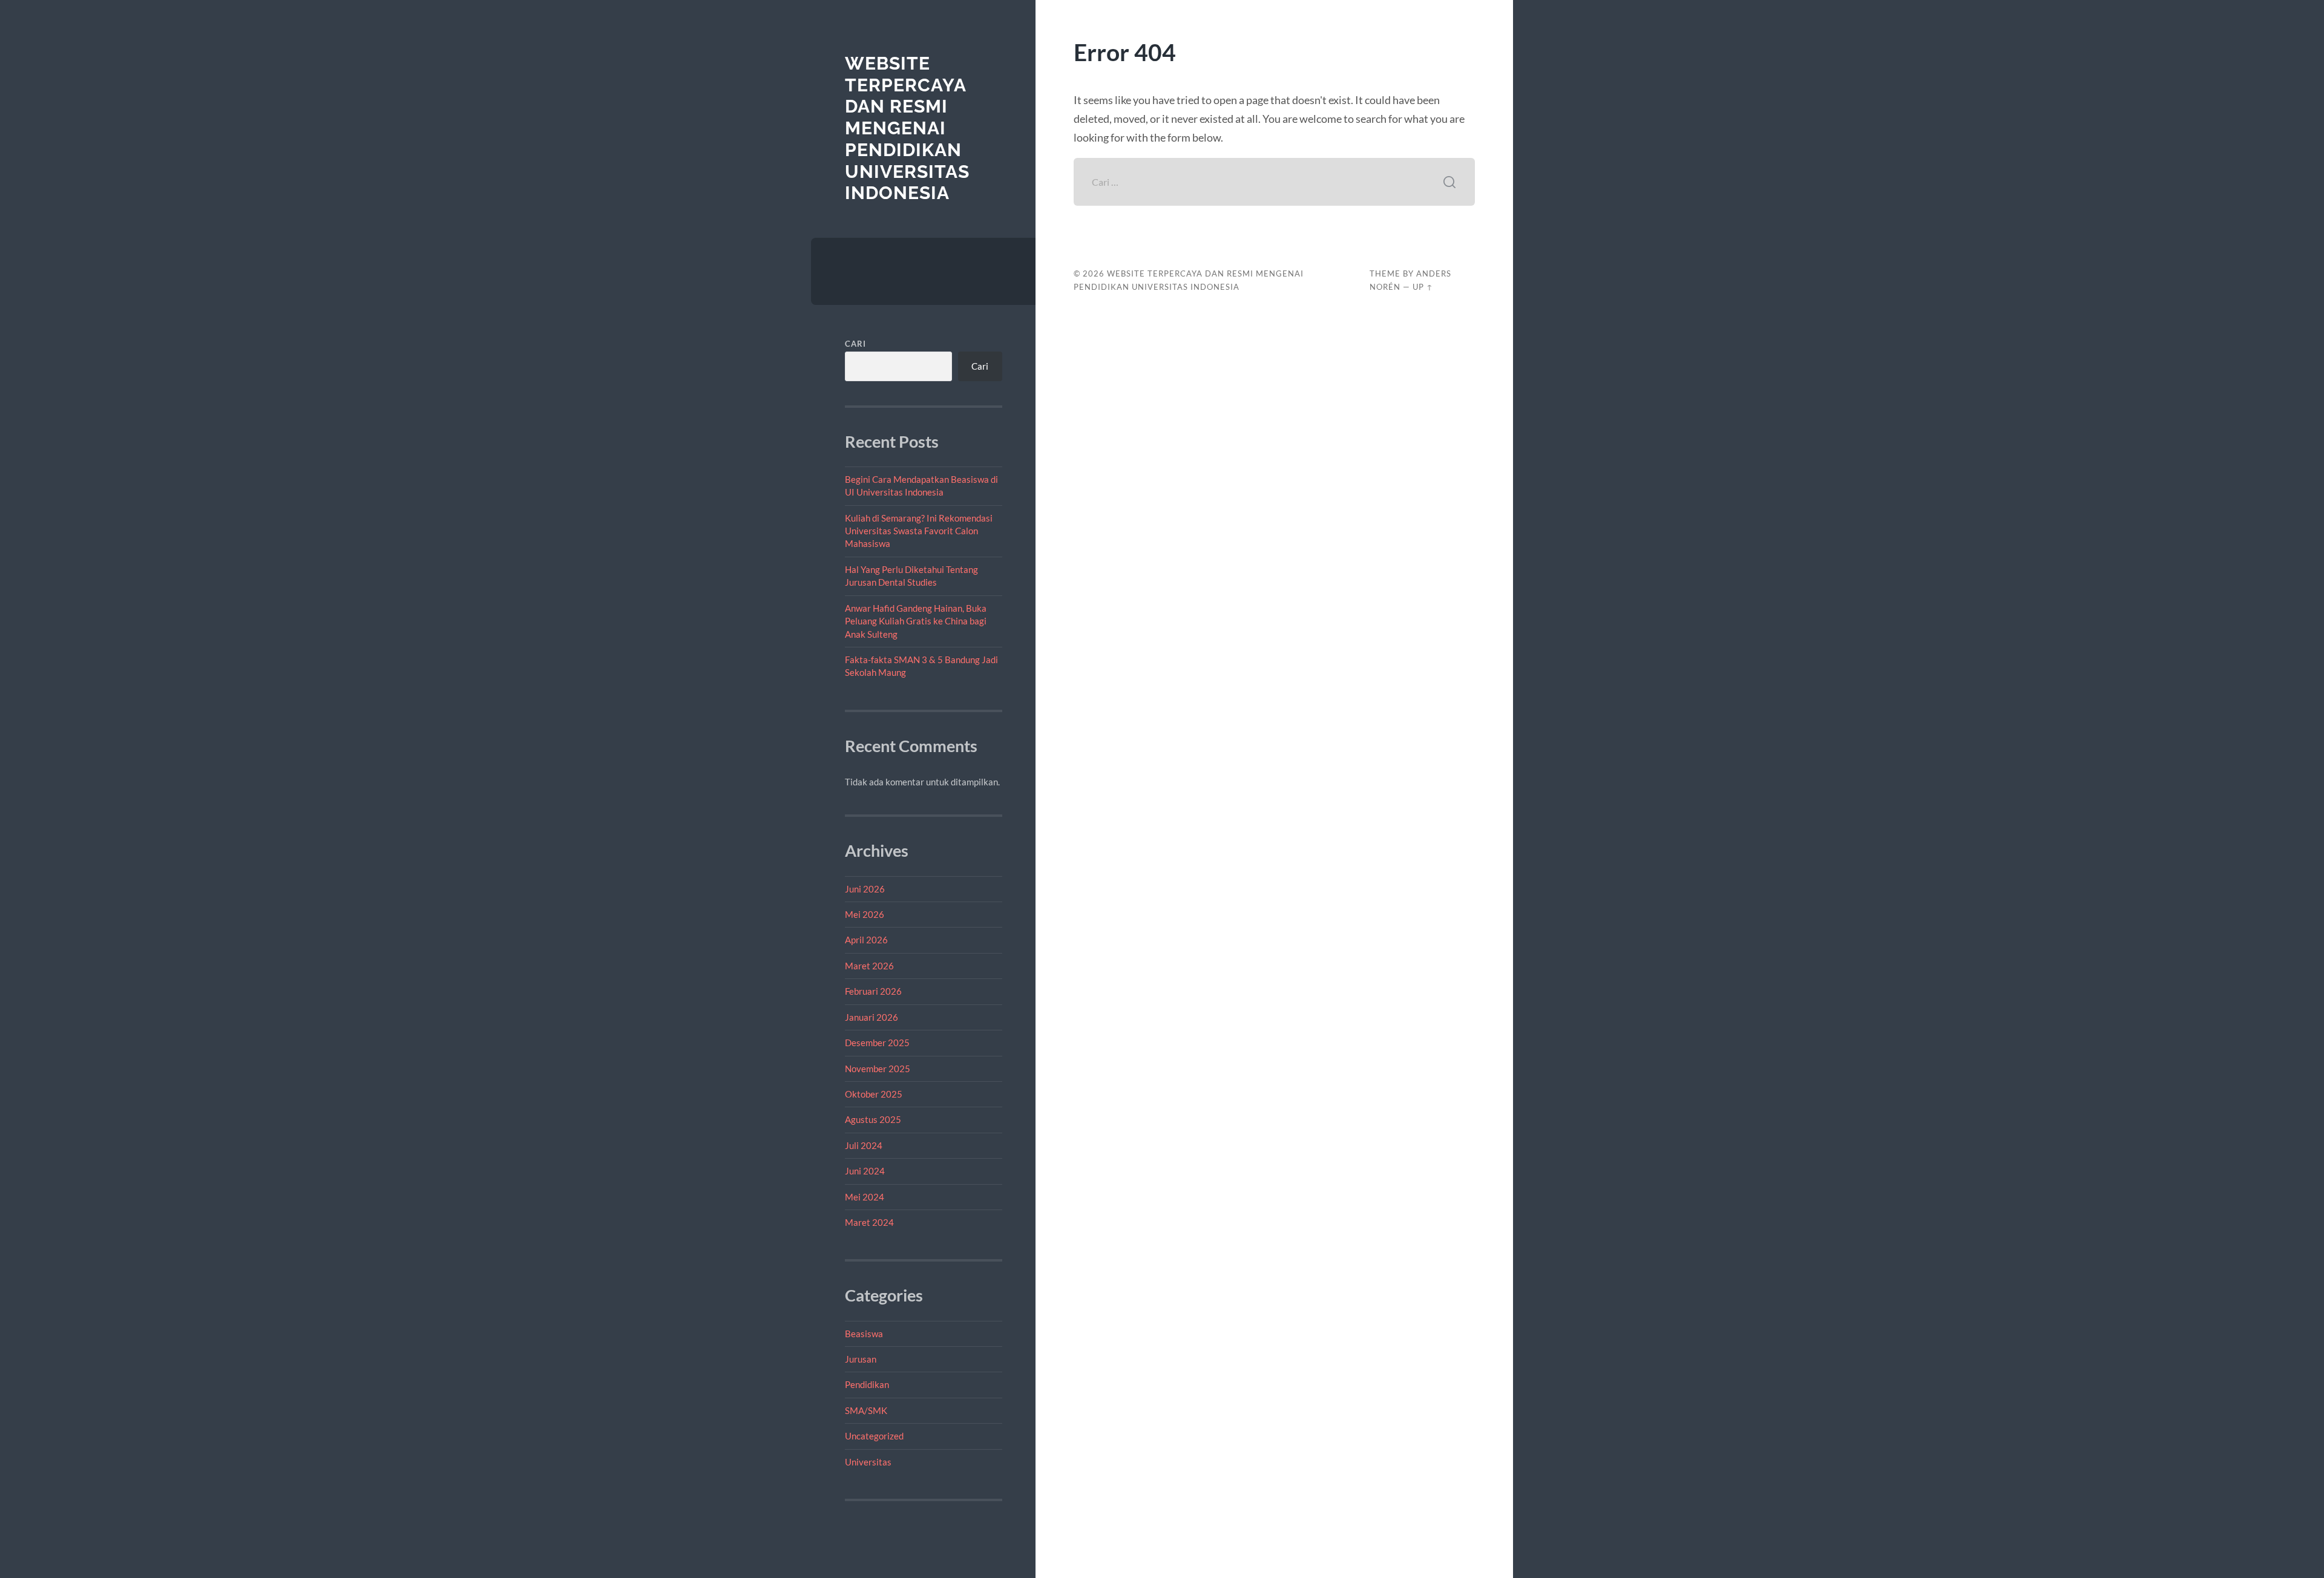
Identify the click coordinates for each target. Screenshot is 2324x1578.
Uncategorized (874, 1436)
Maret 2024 (869, 1222)
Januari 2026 (871, 1017)
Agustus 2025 (873, 1119)
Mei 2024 (865, 1197)
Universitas (868, 1462)
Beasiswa (864, 1334)
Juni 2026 (865, 889)
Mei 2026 (865, 914)
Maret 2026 (869, 966)
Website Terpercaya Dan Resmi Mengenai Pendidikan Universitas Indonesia (907, 128)
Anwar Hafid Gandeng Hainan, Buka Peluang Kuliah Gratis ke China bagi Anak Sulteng (916, 621)
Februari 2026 (873, 991)
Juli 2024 (864, 1145)
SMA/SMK (866, 1410)
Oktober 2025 (874, 1094)
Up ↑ (1423, 287)
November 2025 (878, 1069)
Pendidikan (867, 1384)
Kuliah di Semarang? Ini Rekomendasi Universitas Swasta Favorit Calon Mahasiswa (919, 531)
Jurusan (861, 1359)
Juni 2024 (865, 1171)
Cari (855, 344)
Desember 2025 (877, 1043)
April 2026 (866, 940)
